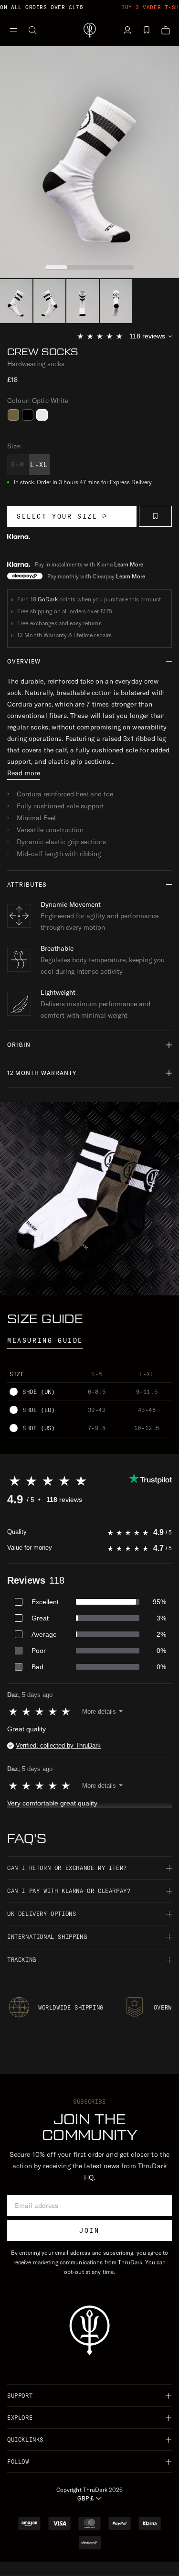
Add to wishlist (155, 516)
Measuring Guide (45, 1340)
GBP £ (85, 2498)
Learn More (129, 564)
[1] (50, 301)
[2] (83, 301)
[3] (116, 301)
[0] (16, 301)
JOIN (89, 2230)
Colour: (38, 401)
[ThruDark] (90, 30)
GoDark (48, 599)
